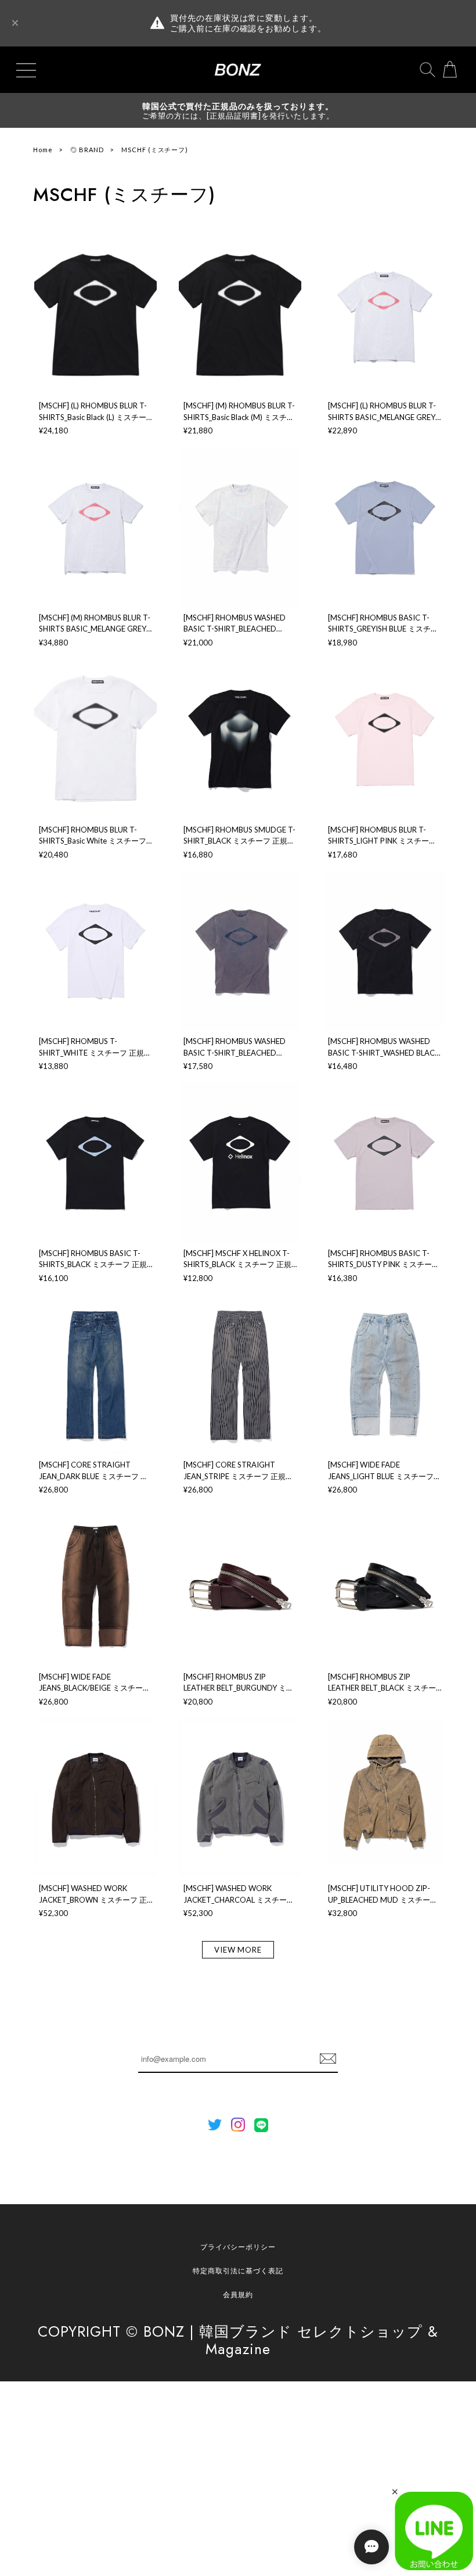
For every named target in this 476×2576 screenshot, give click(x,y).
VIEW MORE (238, 1950)
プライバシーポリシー (238, 2247)
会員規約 (238, 2295)
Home (43, 150)
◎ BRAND (87, 150)
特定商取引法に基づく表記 (238, 2271)
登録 (328, 2059)
